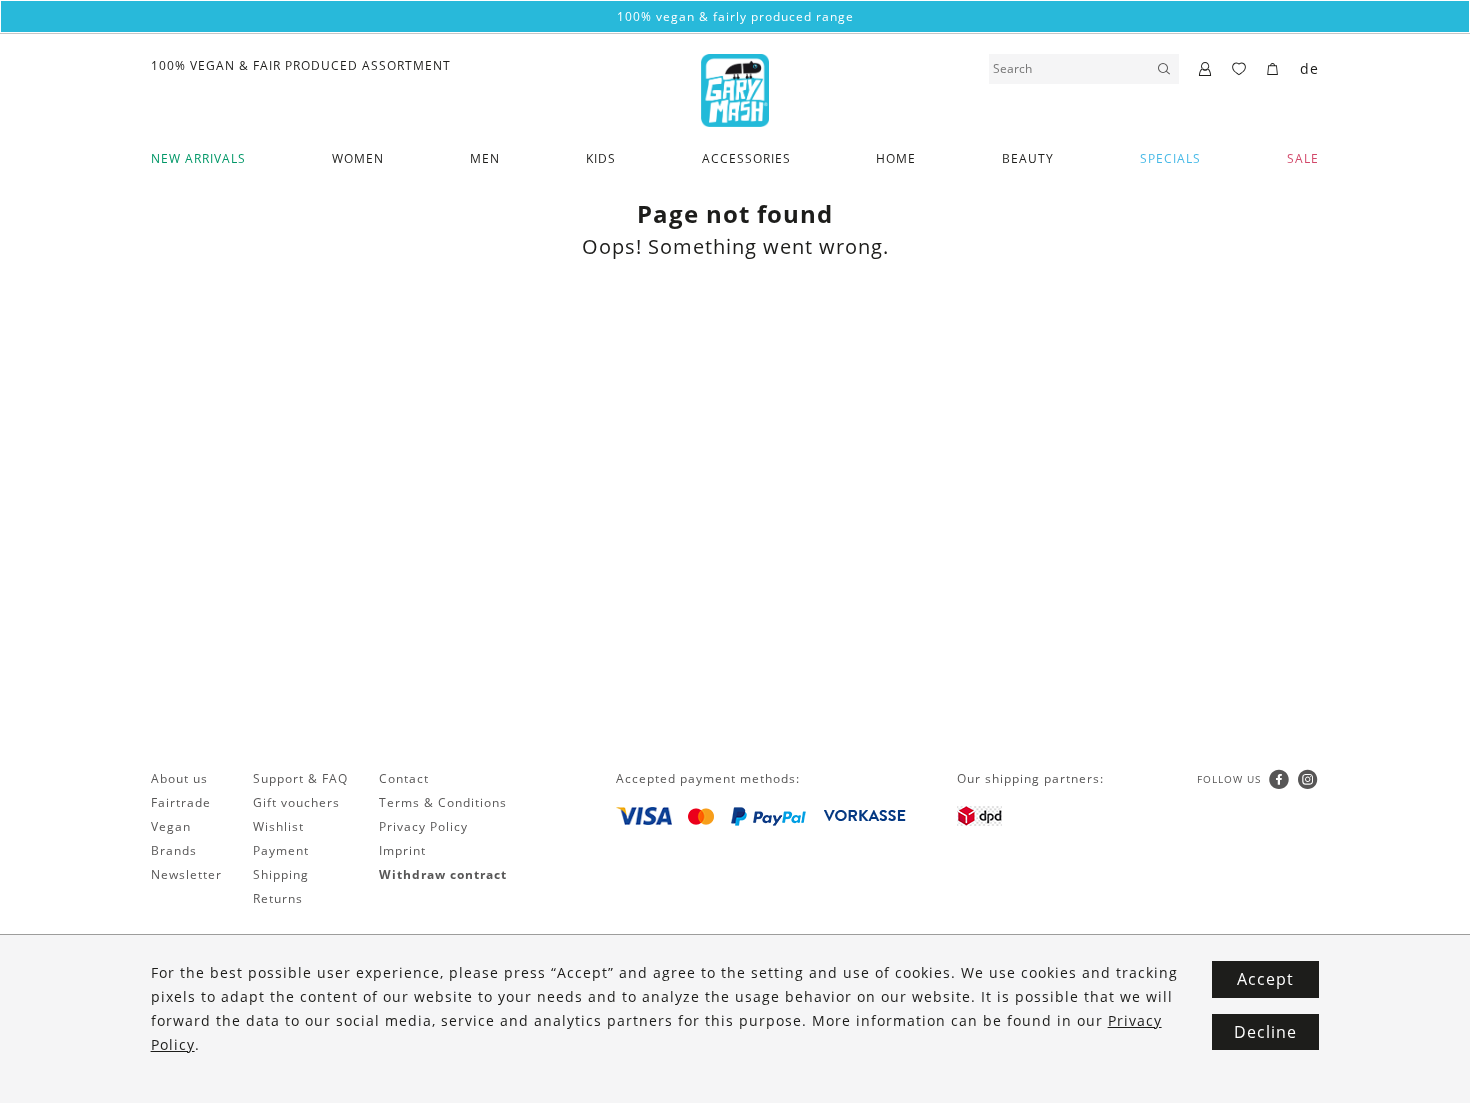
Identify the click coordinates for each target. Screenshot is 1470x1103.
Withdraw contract (443, 874)
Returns (278, 898)
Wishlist (278, 826)
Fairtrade (181, 802)
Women (358, 158)
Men (485, 158)
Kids (601, 158)
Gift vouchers (296, 802)
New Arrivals (198, 158)
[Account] (1205, 70)
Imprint (402, 850)
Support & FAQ (300, 778)
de (1309, 68)
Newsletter (186, 874)
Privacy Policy (423, 826)
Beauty (1028, 158)
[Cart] (1273, 70)
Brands (174, 850)
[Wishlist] (1239, 70)
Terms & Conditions (443, 802)
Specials (1170, 158)
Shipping (281, 874)
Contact (404, 778)
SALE (1303, 158)
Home (896, 158)
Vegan (171, 826)
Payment (281, 850)
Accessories (746, 158)
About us (179, 778)
